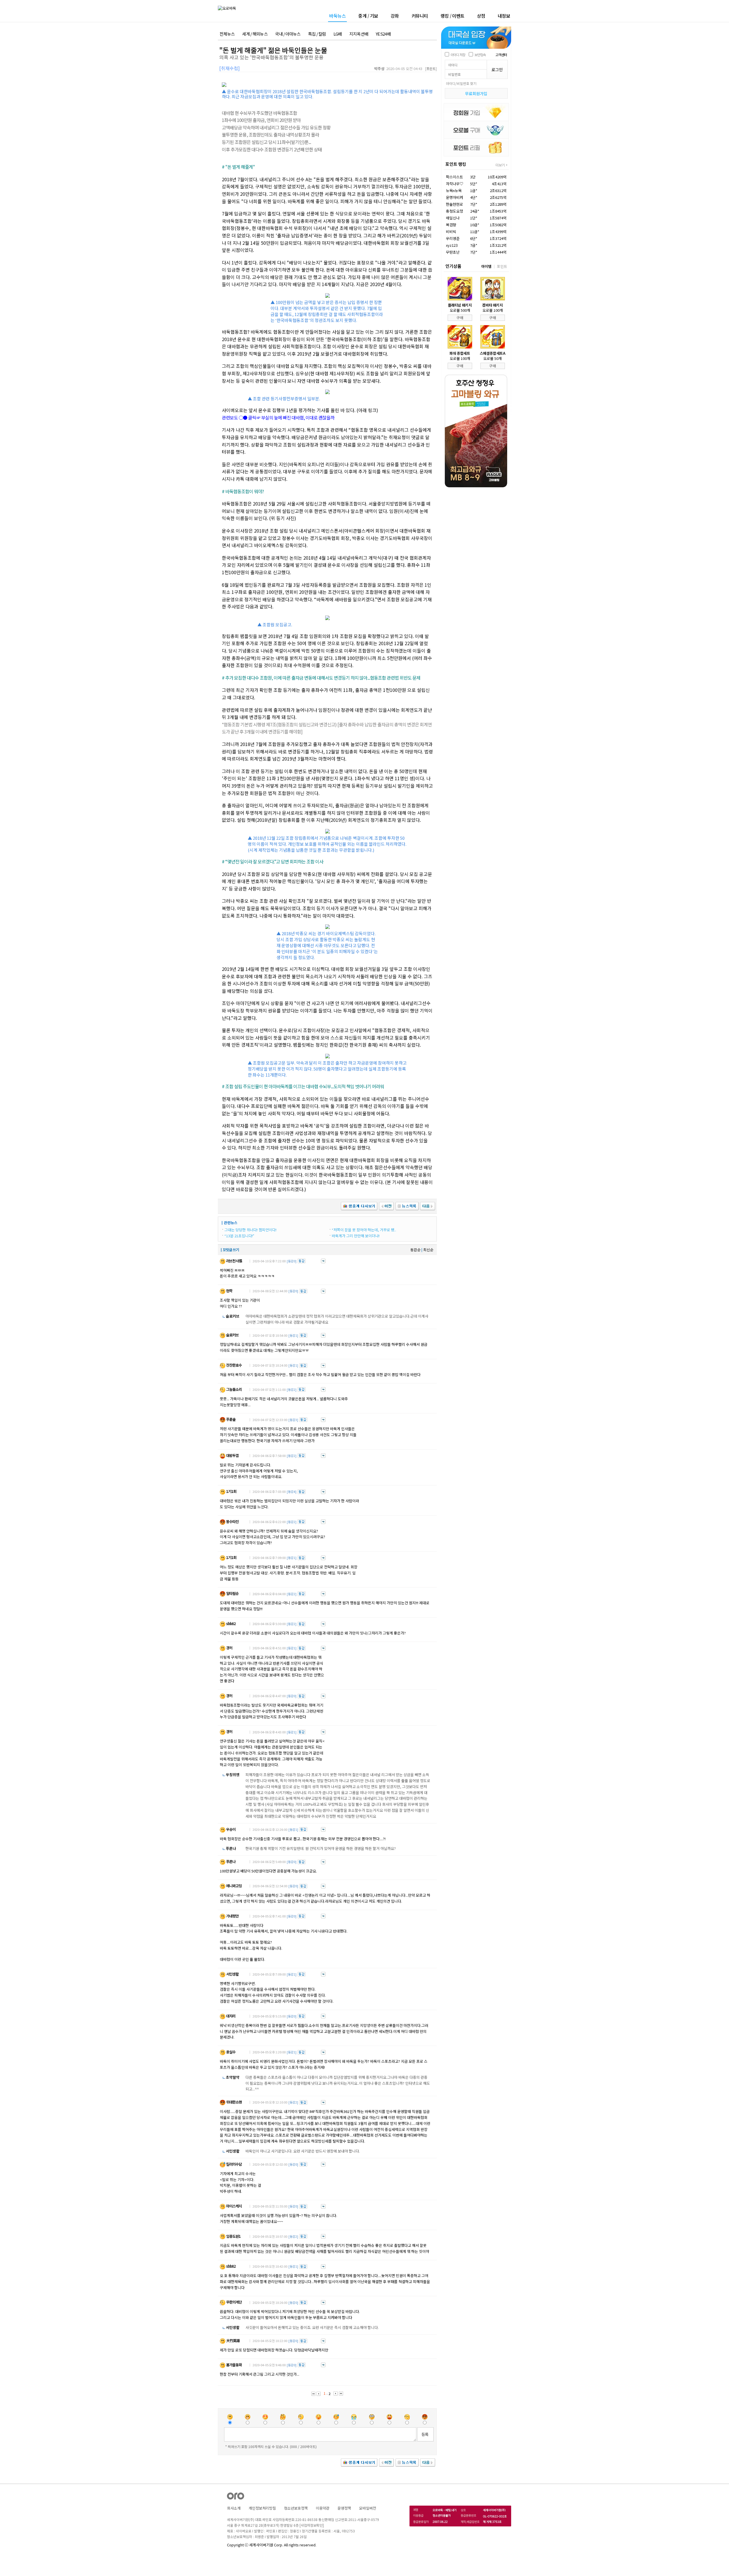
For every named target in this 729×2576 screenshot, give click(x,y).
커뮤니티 (420, 16)
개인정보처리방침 (262, 2508)
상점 (481, 16)
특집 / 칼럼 (317, 34)
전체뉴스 (227, 34)
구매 (460, 318)
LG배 (338, 34)
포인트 (502, 266)
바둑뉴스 (337, 16)
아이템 (486, 266)
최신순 (428, 1250)
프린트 (431, 69)
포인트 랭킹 (456, 164)
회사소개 (234, 2508)
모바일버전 (368, 2508)
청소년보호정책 (296, 2508)
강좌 (395, 16)
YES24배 (383, 34)
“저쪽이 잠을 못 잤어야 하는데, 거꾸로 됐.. (364, 1230)
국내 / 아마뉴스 (288, 34)
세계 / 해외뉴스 (255, 34)
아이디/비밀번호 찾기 (461, 83)
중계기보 (368, 16)
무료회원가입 (476, 93)
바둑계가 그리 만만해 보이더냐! (356, 1236)
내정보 (504, 16)
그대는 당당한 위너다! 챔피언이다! (250, 1230)
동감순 (415, 1250)
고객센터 (501, 55)
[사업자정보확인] (312, 2525)
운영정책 (344, 2508)
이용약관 (323, 2508)
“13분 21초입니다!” (239, 1236)
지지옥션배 (359, 34)
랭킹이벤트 (452, 16)
